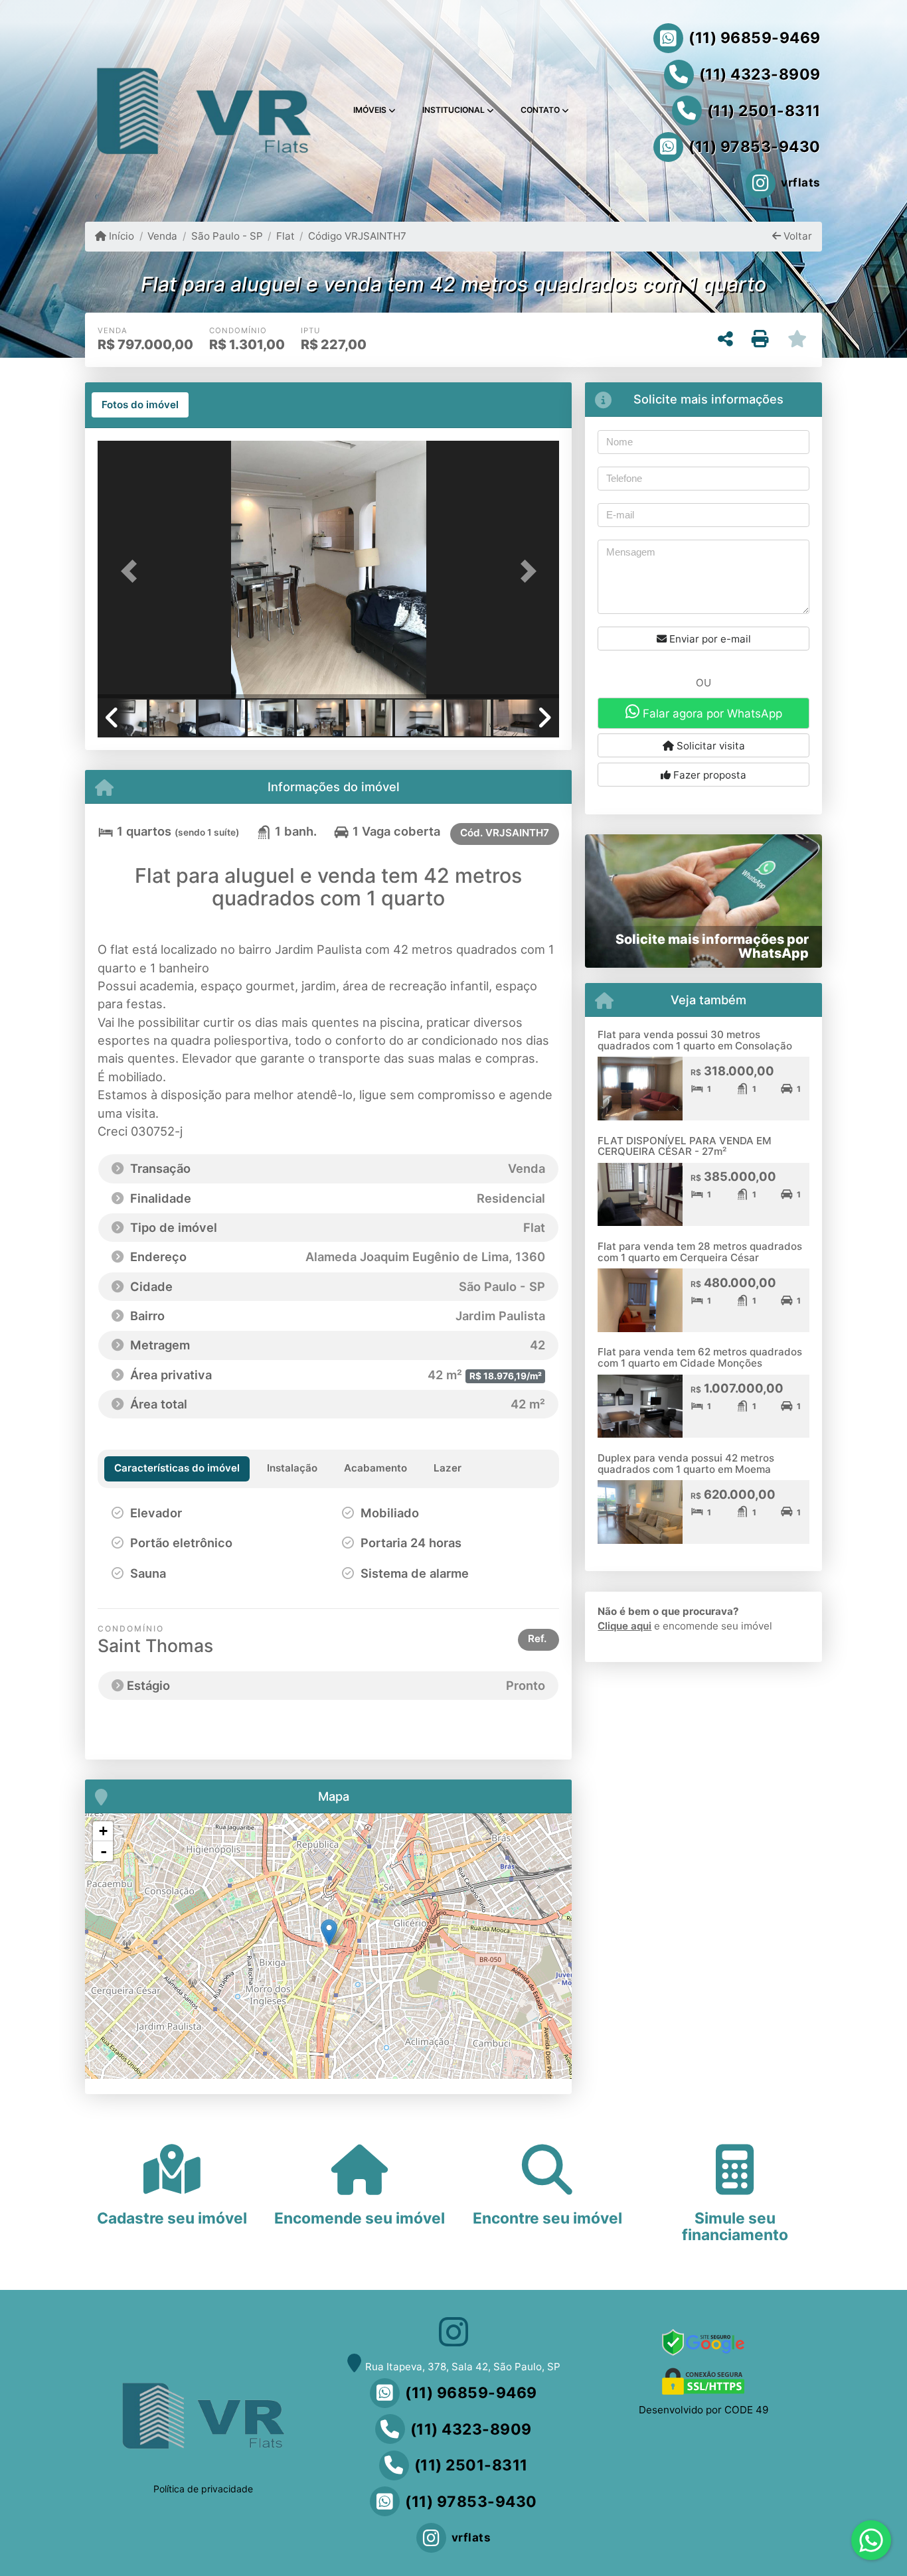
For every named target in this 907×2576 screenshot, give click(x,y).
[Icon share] (453, 2332)
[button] (132, 570)
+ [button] (103, 1831)
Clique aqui (624, 1626)
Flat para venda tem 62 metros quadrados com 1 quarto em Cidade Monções (700, 1357)
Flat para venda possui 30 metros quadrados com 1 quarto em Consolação (695, 1040)
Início (120, 236)
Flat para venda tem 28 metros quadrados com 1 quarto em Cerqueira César (700, 1252)
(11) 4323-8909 (760, 74)
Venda (162, 236)
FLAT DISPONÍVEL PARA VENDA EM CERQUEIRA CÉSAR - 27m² (685, 1146)
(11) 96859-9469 (755, 38)
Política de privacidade (203, 2489)
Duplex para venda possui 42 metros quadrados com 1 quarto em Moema (686, 1464)
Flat (286, 236)
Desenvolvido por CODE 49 (703, 2410)
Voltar (796, 236)
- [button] (104, 1851)
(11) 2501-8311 (764, 111)
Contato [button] (540, 110)
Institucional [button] (453, 110)
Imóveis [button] (370, 110)
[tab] (140, 405)
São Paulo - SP (227, 236)
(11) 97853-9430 (755, 147)
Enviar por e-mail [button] (709, 639)
